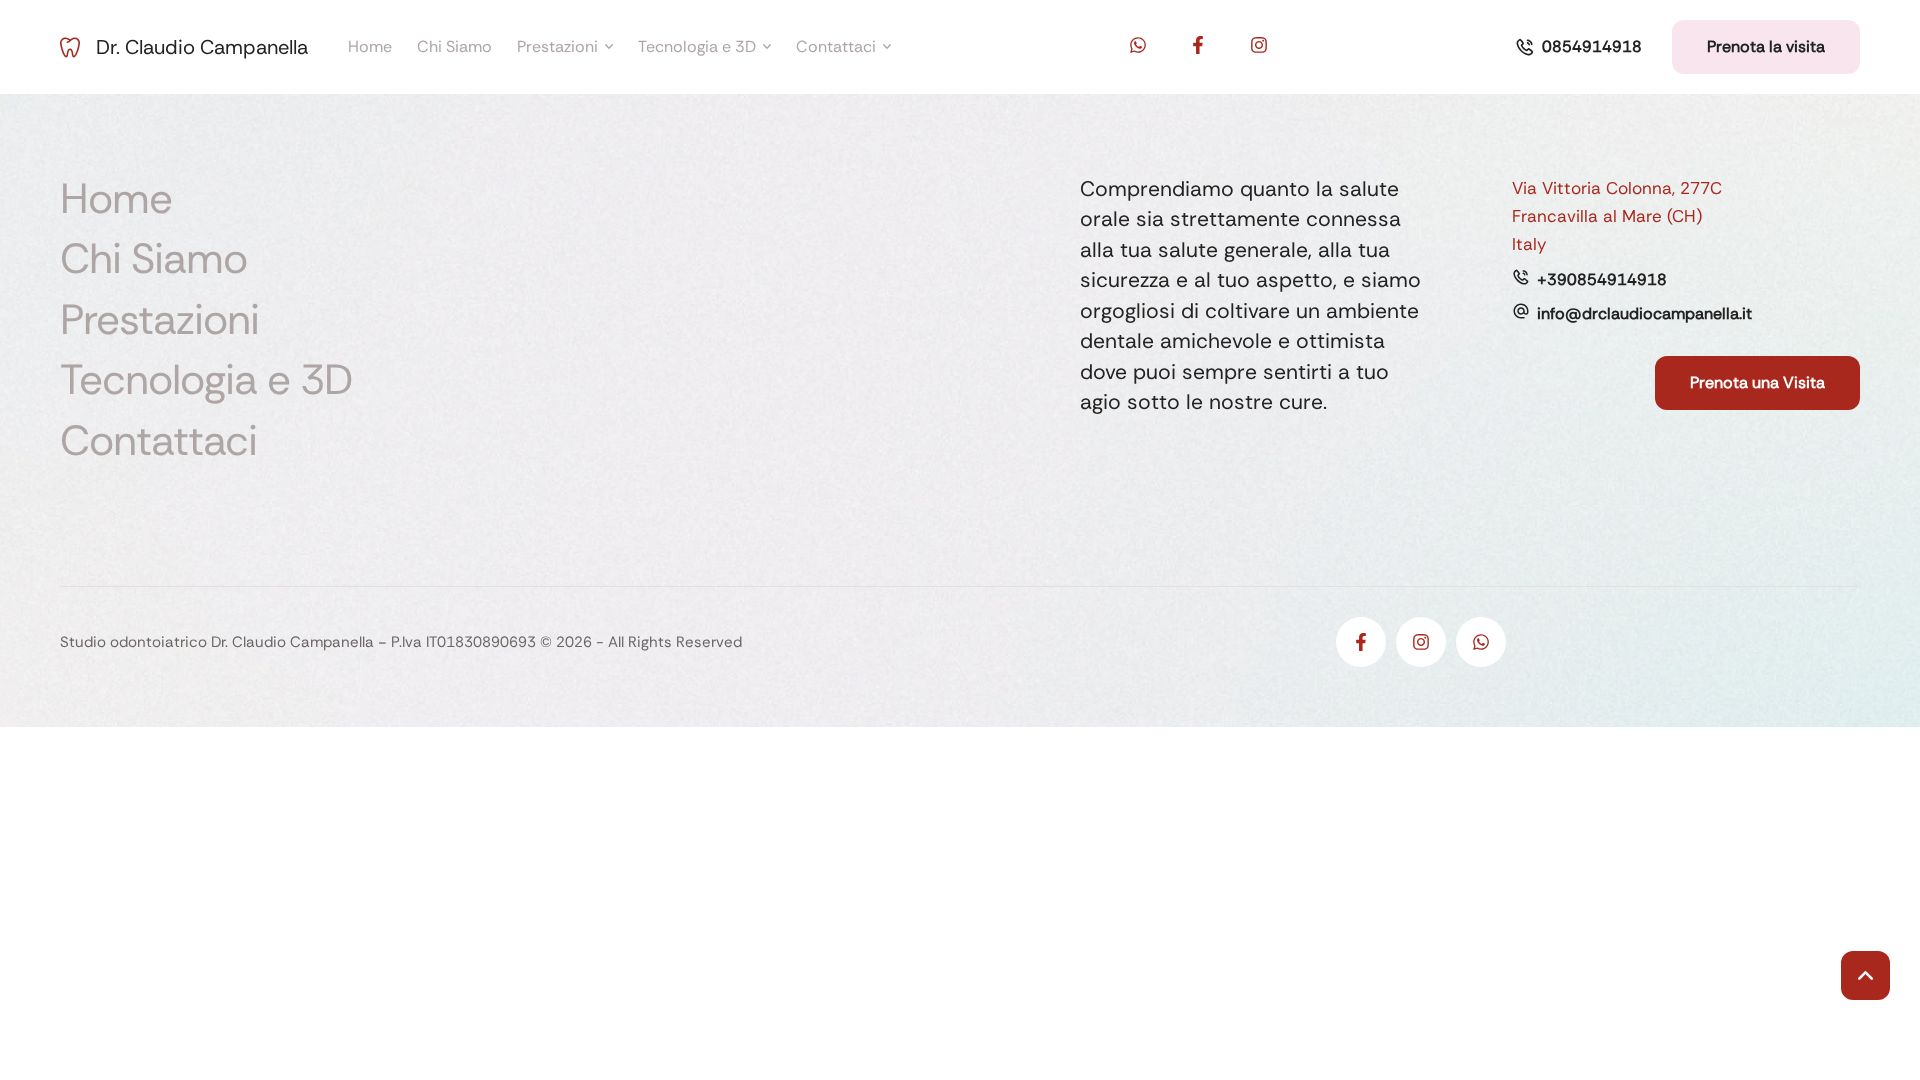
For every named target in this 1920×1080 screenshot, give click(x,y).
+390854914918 (1602, 279)
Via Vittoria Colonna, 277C (1617, 188)
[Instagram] (1259, 45)
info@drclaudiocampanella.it (1644, 313)
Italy (1529, 244)
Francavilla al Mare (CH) (1607, 216)
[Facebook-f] (1198, 45)
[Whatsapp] (1138, 45)
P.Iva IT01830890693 (463, 642)
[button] (1578, 47)
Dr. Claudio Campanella (202, 47)
